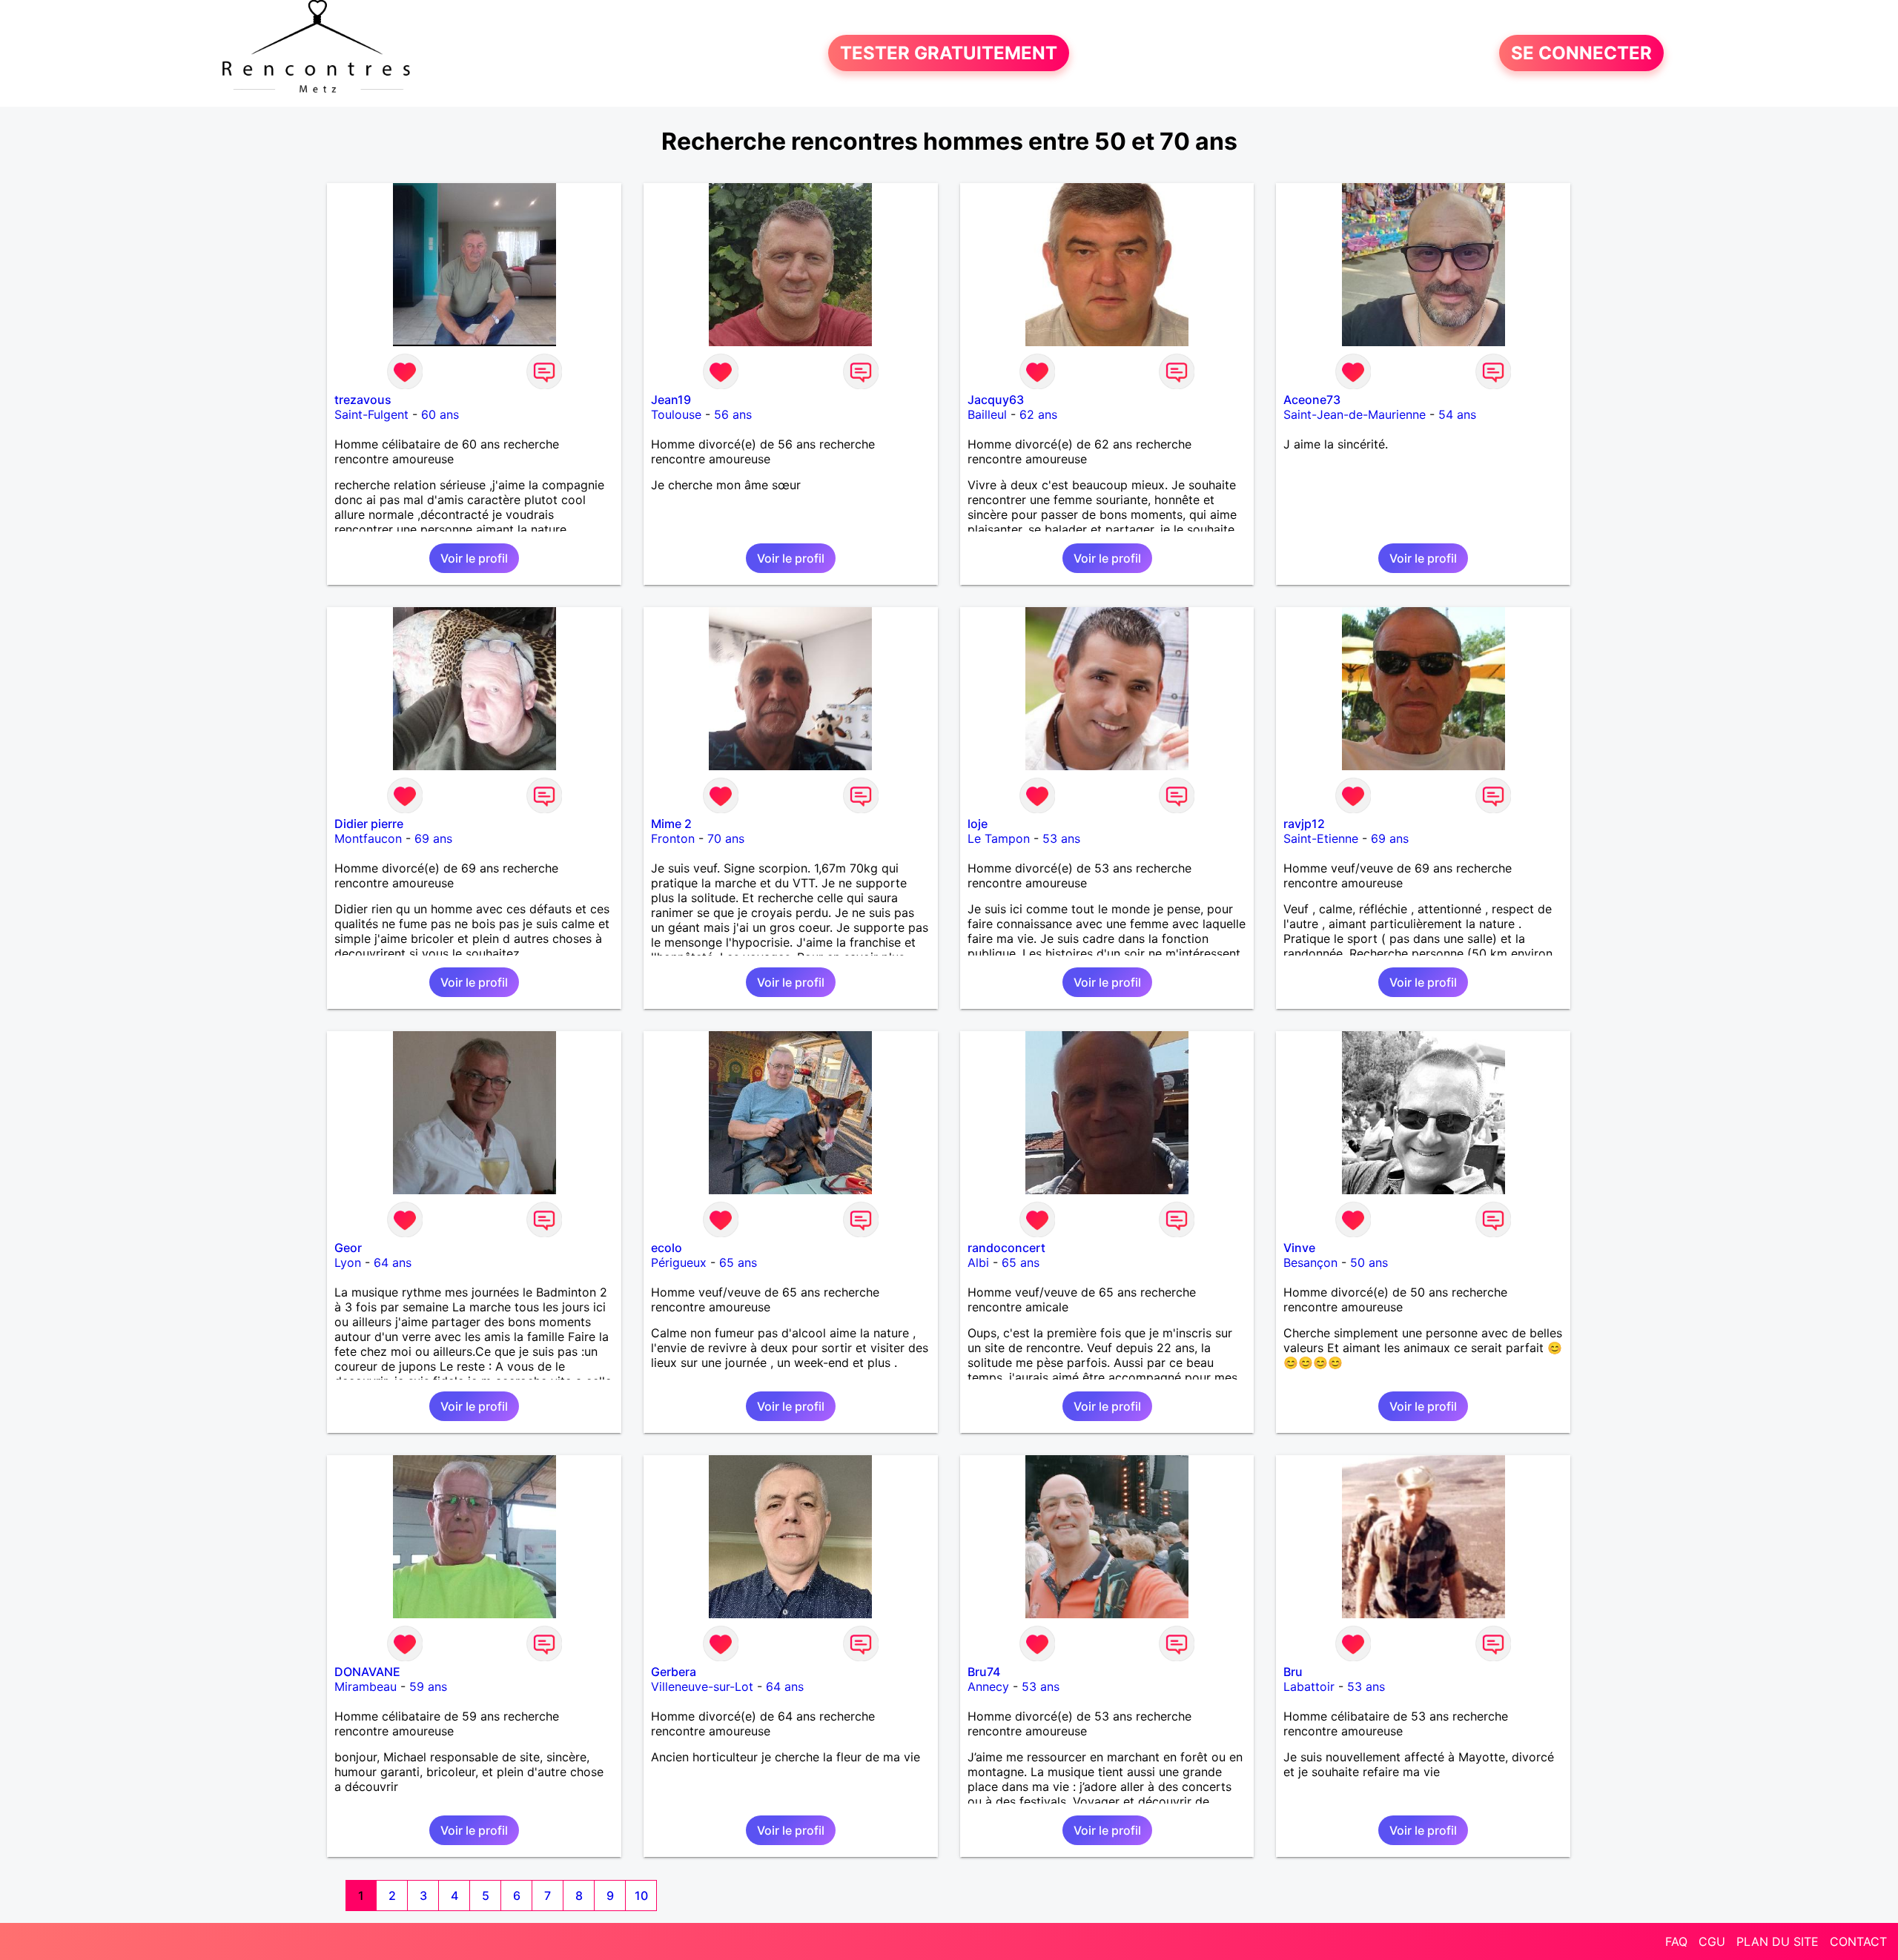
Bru (1293, 1672)
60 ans (440, 414)
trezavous (363, 400)
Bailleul (987, 414)
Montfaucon (368, 838)
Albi (978, 1262)
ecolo (667, 1248)
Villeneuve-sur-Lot (702, 1686)
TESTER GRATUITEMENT (949, 53)
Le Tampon (999, 838)
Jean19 (671, 400)
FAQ (1676, 1941)
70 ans (726, 838)
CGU (1712, 1941)
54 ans (1457, 414)
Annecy (988, 1686)
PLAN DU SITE (1778, 1941)
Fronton (673, 838)
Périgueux (679, 1262)
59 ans (428, 1686)
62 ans (1038, 414)
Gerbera (674, 1672)
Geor (348, 1248)
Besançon (1310, 1262)
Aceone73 (1312, 400)
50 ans (1369, 1262)
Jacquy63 (996, 400)
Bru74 (984, 1672)
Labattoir (1309, 1686)
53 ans (1061, 838)
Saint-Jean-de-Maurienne (1355, 414)
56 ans (733, 414)
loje (978, 824)
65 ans (738, 1262)
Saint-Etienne (1321, 838)
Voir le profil (474, 558)
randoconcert (1006, 1248)
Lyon (348, 1262)
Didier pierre (369, 824)
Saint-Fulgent (371, 414)
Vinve (1299, 1248)
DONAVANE (367, 1672)
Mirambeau (366, 1686)
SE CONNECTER (1581, 53)
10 (641, 1896)
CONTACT (1858, 1941)
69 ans (433, 838)
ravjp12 (1304, 824)
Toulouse (676, 414)
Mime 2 (671, 824)
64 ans (393, 1262)
